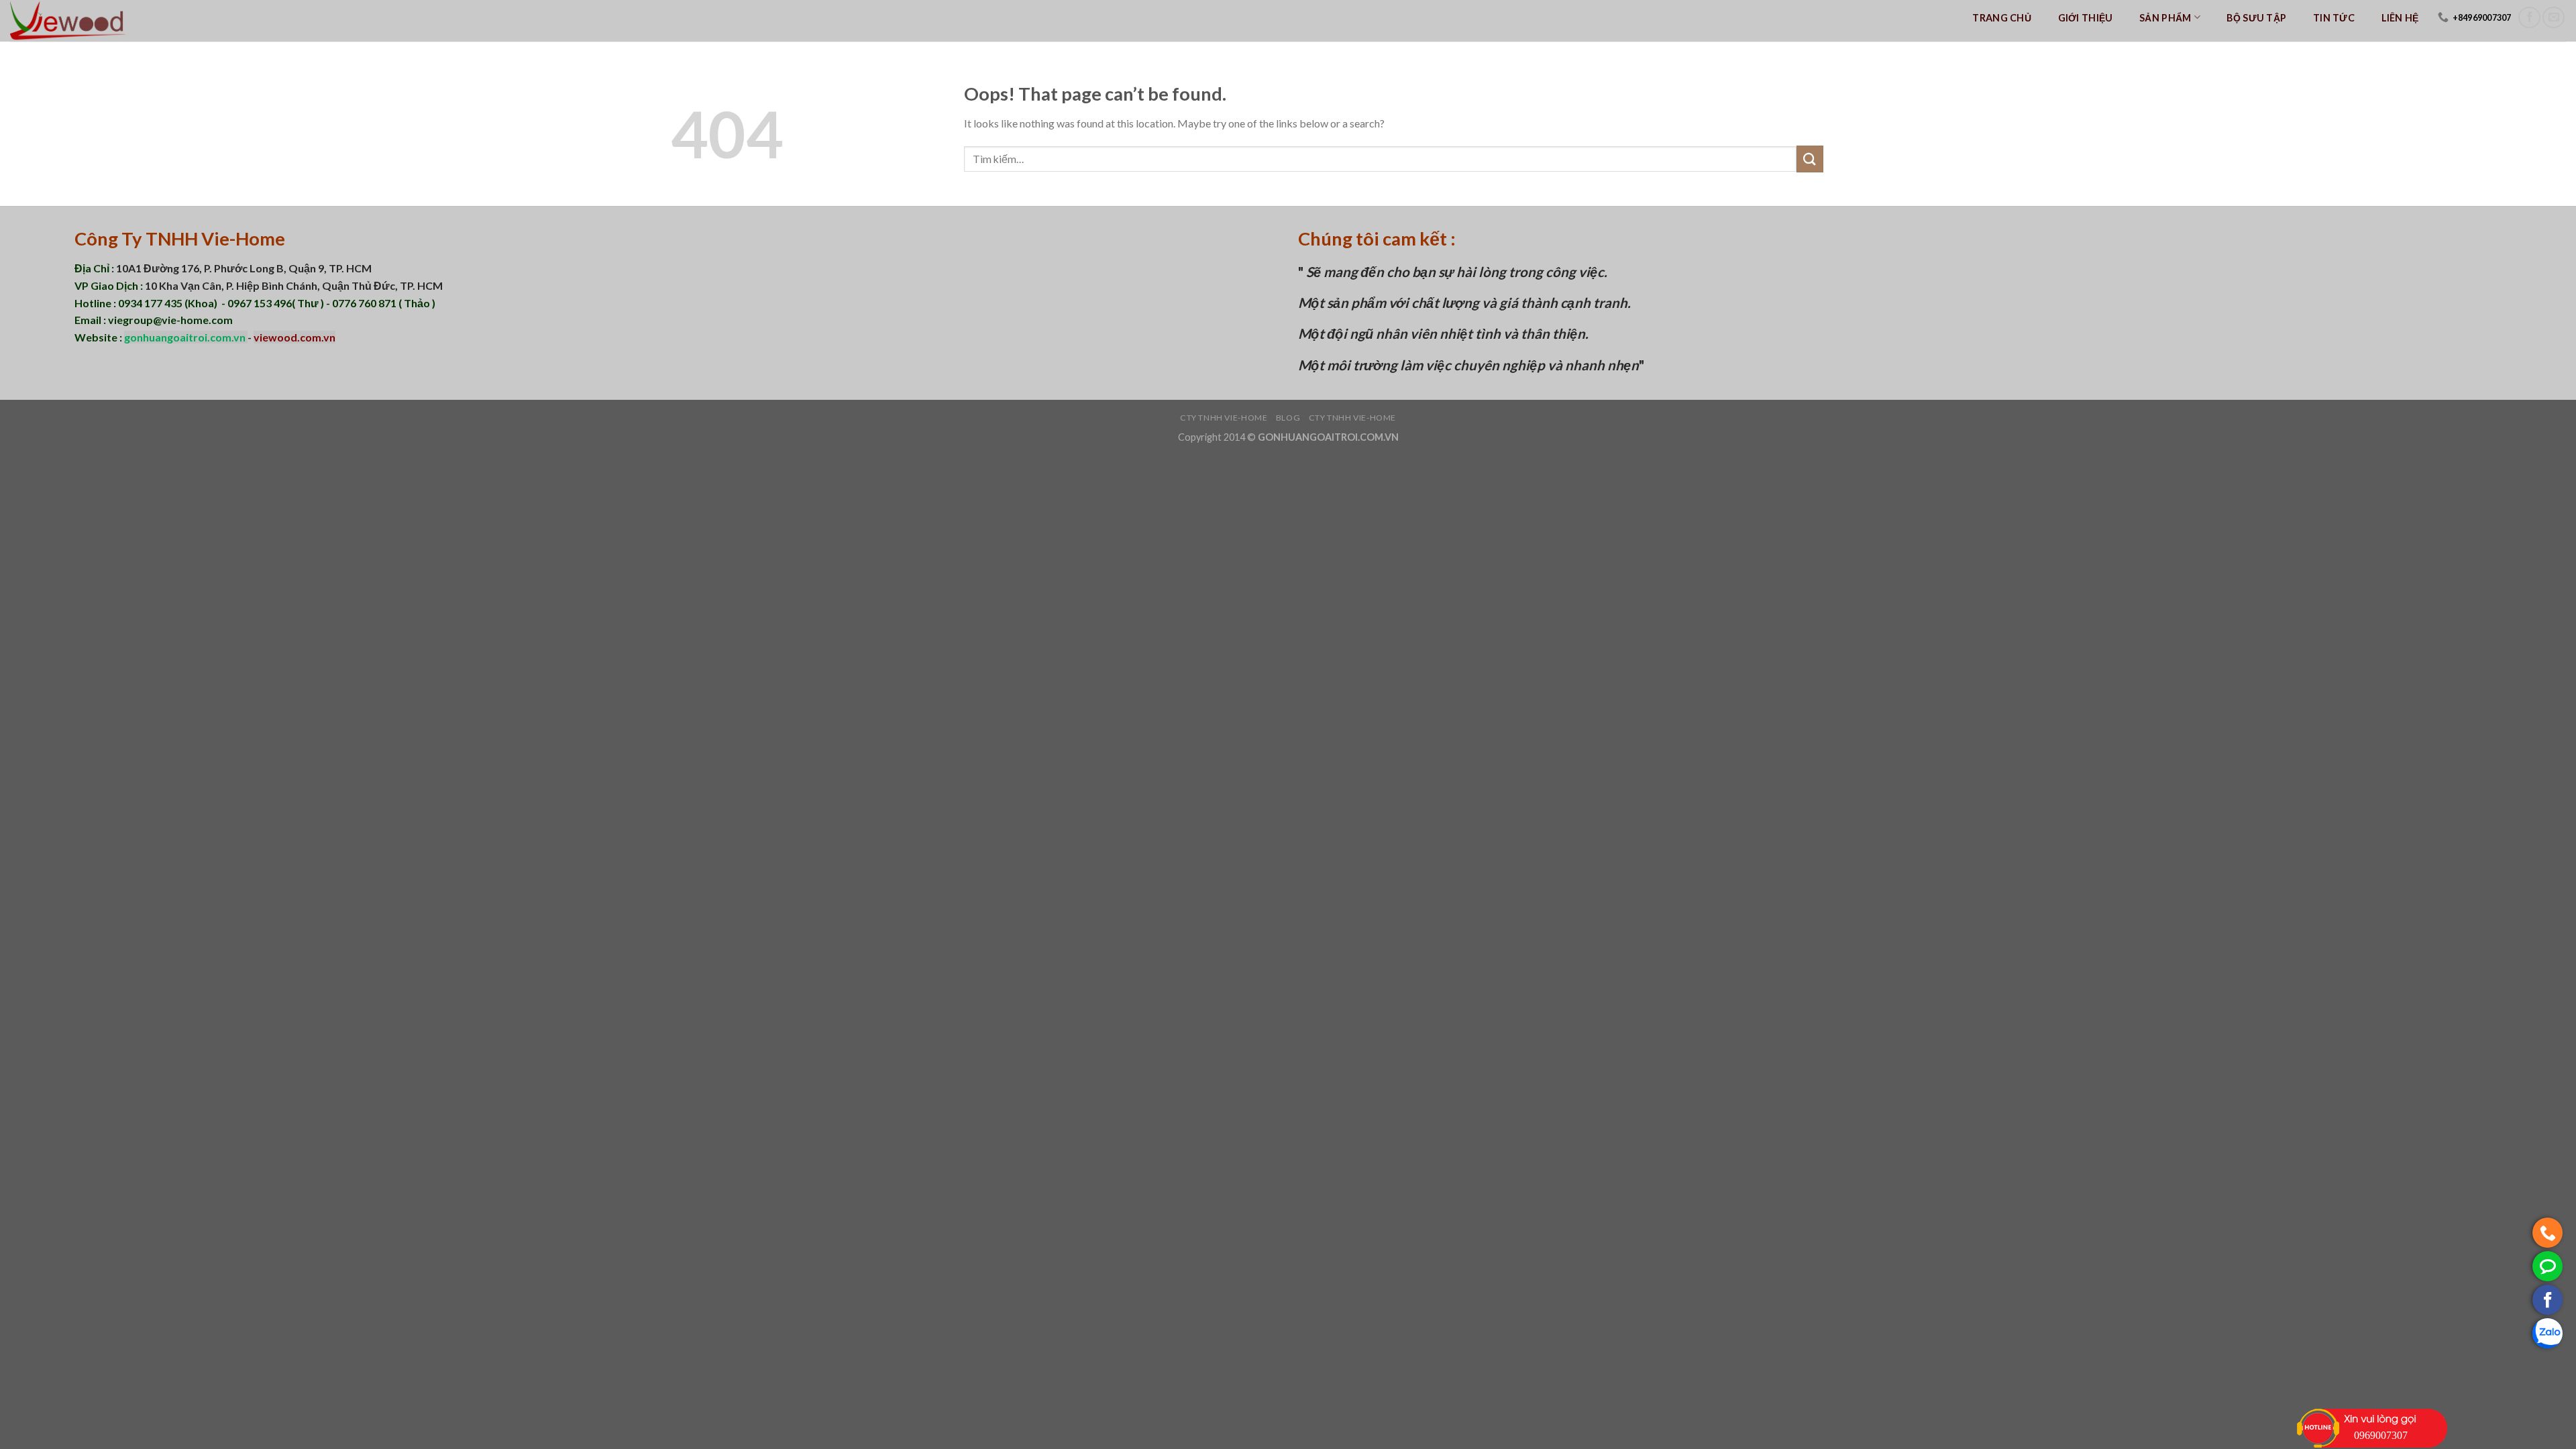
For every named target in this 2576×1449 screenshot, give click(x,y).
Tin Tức (2334, 18)
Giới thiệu (2086, 18)
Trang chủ (2002, 18)
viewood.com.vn (294, 337)
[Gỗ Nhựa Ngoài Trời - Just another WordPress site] (77, 21)
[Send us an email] (2554, 18)
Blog (1288, 418)
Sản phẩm (2165, 18)
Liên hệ (2400, 18)
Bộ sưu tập (2256, 18)
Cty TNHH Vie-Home (1224, 418)
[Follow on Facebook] (2529, 18)
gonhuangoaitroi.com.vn (186, 337)
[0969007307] (2547, 1233)
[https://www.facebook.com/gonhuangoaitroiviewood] (2547, 1300)
